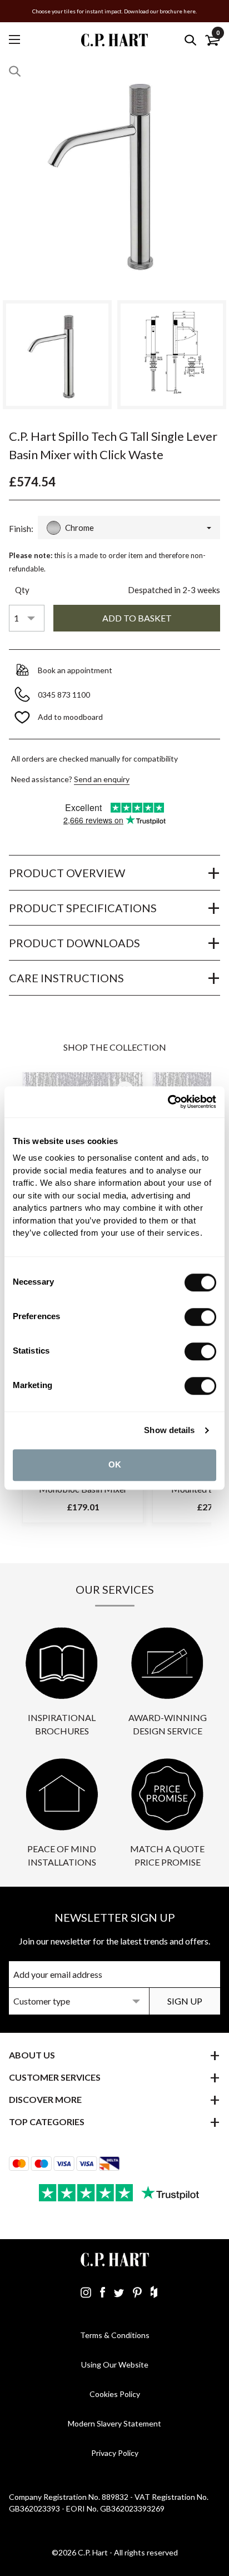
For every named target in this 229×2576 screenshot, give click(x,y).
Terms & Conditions (115, 2335)
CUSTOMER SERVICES (55, 2077)
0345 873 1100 (65, 695)
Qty (22, 590)
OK (115, 1464)
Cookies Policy (115, 2394)
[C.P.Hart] (114, 40)
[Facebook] (103, 2292)
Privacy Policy (115, 2453)
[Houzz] (154, 2292)
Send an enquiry (102, 779)
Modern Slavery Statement (114, 2423)
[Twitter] (119, 2292)
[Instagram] (86, 2292)
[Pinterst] (137, 2292)
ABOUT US (32, 2055)
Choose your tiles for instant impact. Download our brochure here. (114, 11)
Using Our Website (115, 2364)
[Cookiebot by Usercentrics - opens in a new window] (168, 1102)
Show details (169, 1430)
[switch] (200, 1317)
